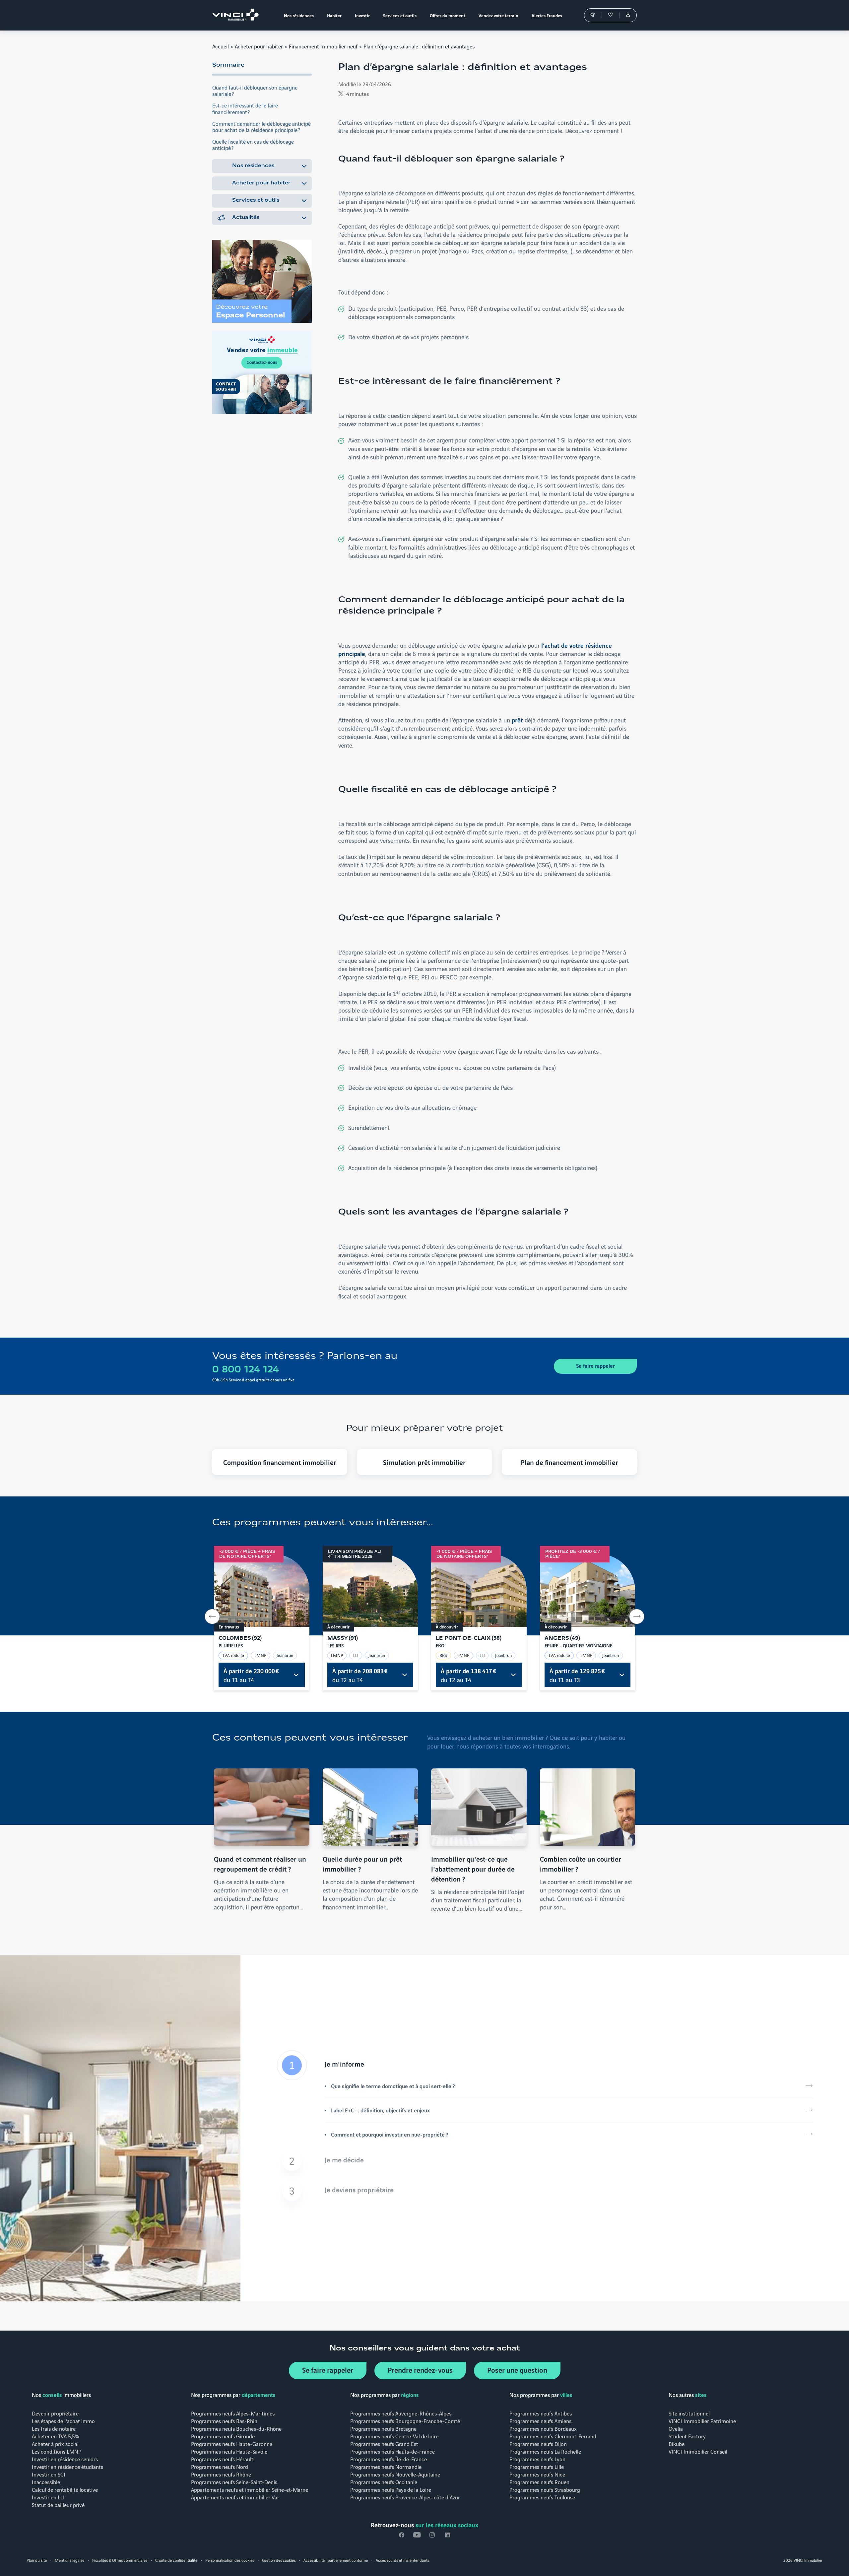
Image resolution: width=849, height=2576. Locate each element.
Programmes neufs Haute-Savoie (229, 2451)
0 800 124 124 (246, 1370)
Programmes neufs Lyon (537, 2459)
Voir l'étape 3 (545, 2191)
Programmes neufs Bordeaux (543, 2428)
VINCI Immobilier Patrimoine (702, 2421)
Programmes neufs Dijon (538, 2444)
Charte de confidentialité (176, 2560)
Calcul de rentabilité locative (65, 2489)
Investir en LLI (48, 2497)
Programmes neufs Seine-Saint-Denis (234, 2482)
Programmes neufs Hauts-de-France (392, 2451)
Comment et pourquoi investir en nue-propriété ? (390, 2134)
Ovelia (676, 2428)
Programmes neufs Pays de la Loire (391, 2489)
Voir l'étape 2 (545, 2161)
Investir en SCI (49, 2474)
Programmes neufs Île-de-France (389, 2459)
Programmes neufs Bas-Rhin (224, 2421)
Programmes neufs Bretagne (383, 2428)
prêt (518, 720)
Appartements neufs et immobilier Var (235, 2497)
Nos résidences (253, 166)
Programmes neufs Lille (537, 2466)
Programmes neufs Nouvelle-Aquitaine (395, 2474)
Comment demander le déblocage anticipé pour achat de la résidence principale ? (261, 126)
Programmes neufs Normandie (386, 2466)
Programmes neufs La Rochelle (545, 2451)
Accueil (221, 46)
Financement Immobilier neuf (323, 46)
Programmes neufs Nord (220, 2466)
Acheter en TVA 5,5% (55, 2436)
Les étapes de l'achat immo (63, 2421)
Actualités (246, 218)
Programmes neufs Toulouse (542, 2497)
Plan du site (37, 2560)
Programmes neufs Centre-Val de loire (394, 2436)
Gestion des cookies (279, 2560)
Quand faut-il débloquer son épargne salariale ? (255, 90)
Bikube (677, 2444)
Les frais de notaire (54, 2428)
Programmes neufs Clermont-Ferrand (553, 2436)
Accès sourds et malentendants (402, 2560)
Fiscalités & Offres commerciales (120, 2560)
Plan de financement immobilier (569, 1462)
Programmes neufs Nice (537, 2474)
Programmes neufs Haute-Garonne (232, 2444)
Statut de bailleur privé (58, 2505)
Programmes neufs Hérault (222, 2459)
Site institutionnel (689, 2413)
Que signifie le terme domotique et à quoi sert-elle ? (393, 2086)
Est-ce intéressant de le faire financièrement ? (245, 108)
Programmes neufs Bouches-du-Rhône (236, 2428)
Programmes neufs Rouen (539, 2482)
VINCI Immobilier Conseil (698, 2451)
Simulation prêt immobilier (424, 1462)
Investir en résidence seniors (65, 2459)
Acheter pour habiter (259, 46)
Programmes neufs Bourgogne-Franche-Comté (405, 2421)
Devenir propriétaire (55, 2413)
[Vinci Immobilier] (237, 15)
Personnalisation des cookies (230, 2560)
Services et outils (256, 200)
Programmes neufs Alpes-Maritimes (233, 2413)
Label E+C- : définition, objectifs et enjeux (380, 2110)
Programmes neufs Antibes (541, 2413)
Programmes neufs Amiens (540, 2421)
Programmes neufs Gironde (223, 2436)
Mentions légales (69, 2560)
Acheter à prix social (55, 2444)
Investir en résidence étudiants (67, 2466)
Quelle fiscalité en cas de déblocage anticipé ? (253, 144)
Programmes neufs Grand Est (384, 2444)
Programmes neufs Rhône (221, 2474)
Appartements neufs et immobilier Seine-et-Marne (250, 2489)
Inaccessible (46, 2482)
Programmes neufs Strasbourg (545, 2489)
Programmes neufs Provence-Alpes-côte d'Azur (405, 2497)
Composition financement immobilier (280, 1462)
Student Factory (687, 2436)
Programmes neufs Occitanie (384, 2482)
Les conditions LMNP (57, 2451)
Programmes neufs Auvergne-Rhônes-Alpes (401, 2413)
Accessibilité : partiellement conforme (336, 2560)
